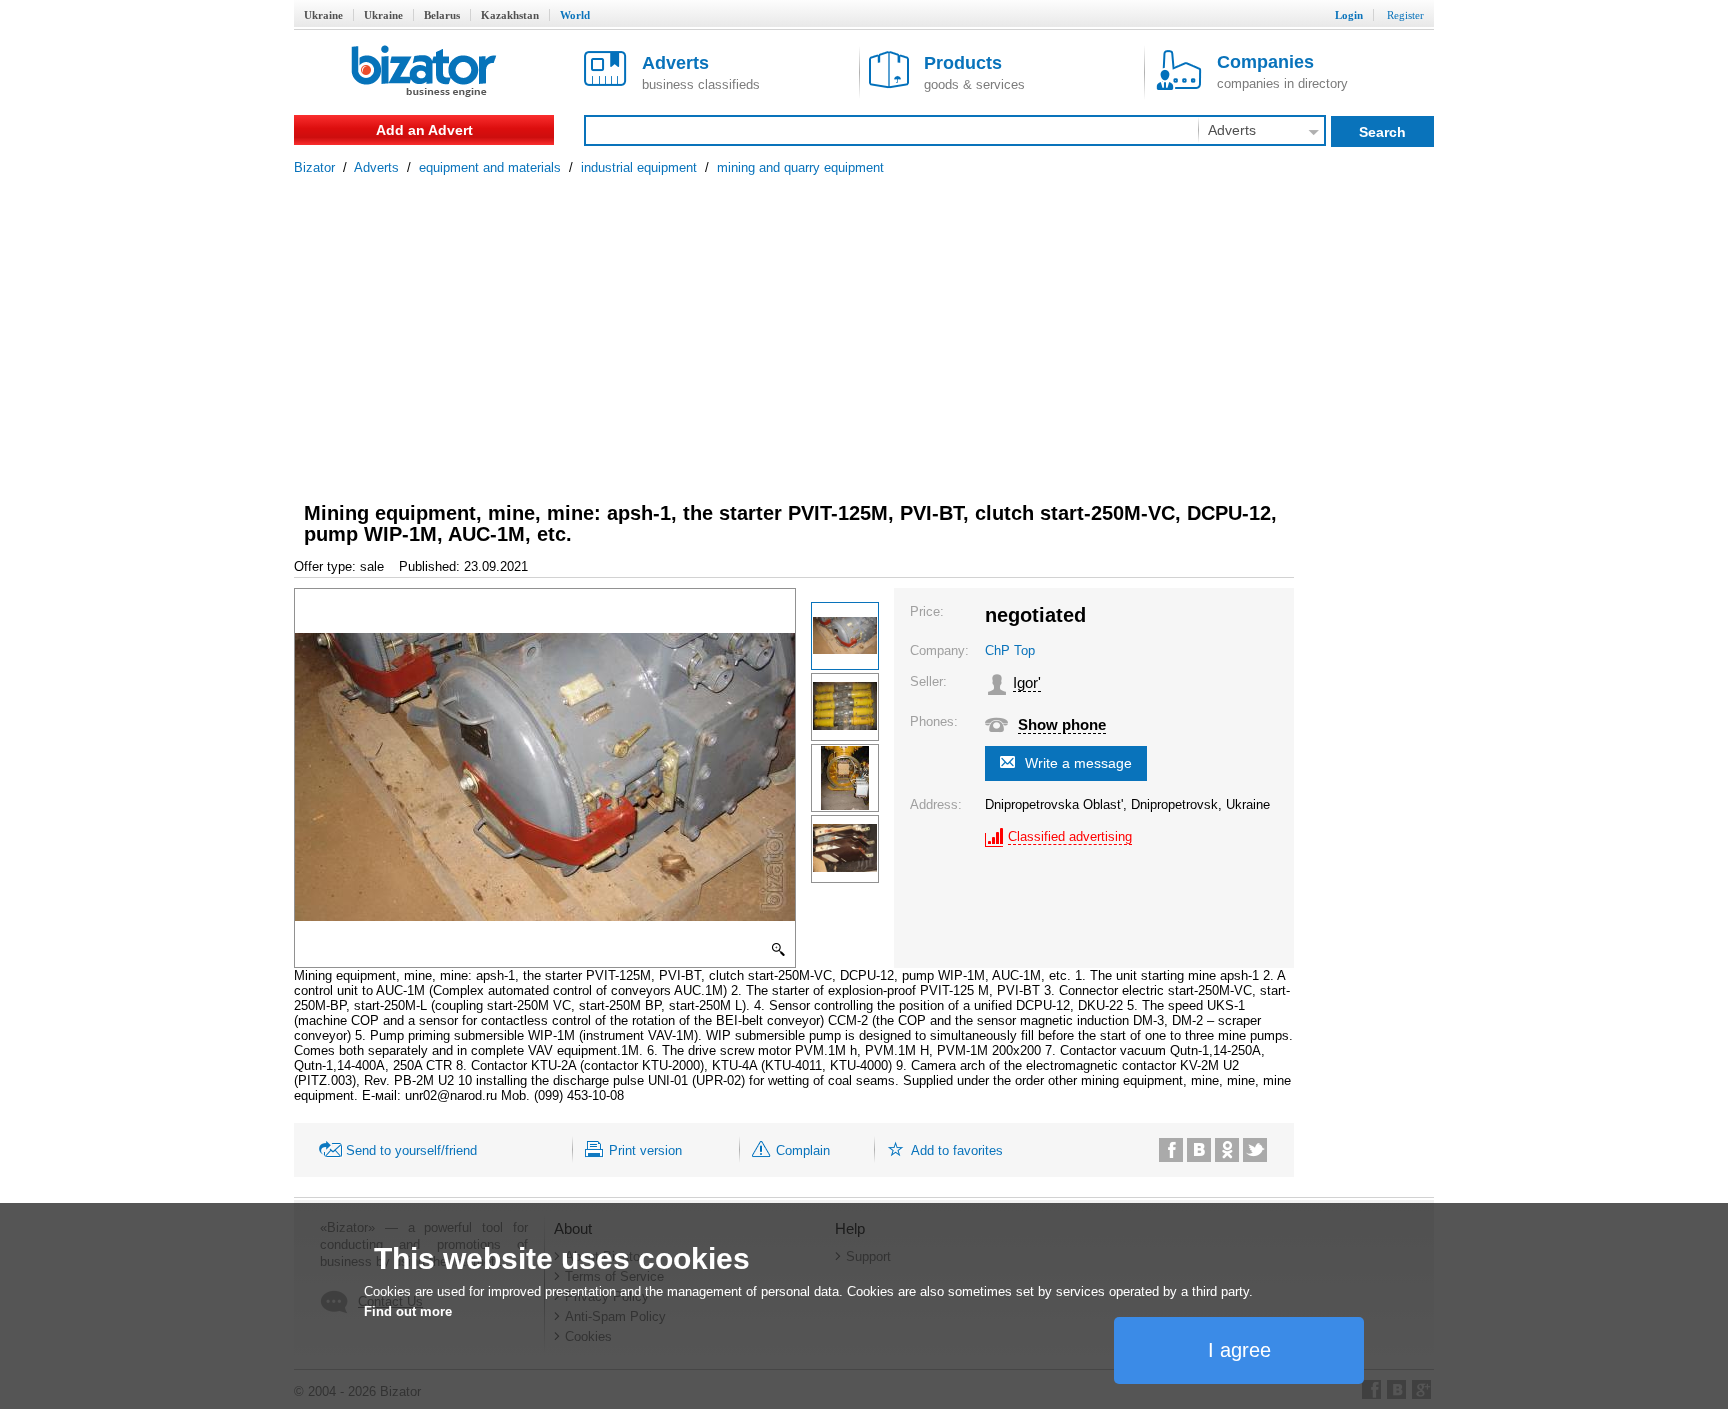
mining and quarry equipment (800, 167)
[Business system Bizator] (424, 72)
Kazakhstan (510, 15)
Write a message (1078, 763)
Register (1405, 15)
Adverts (376, 167)
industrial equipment (639, 167)
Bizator (314, 167)
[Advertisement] (864, 325)
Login (1349, 15)
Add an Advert (424, 130)
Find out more (408, 1311)
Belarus (442, 15)
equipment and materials (490, 167)
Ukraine (323, 15)
